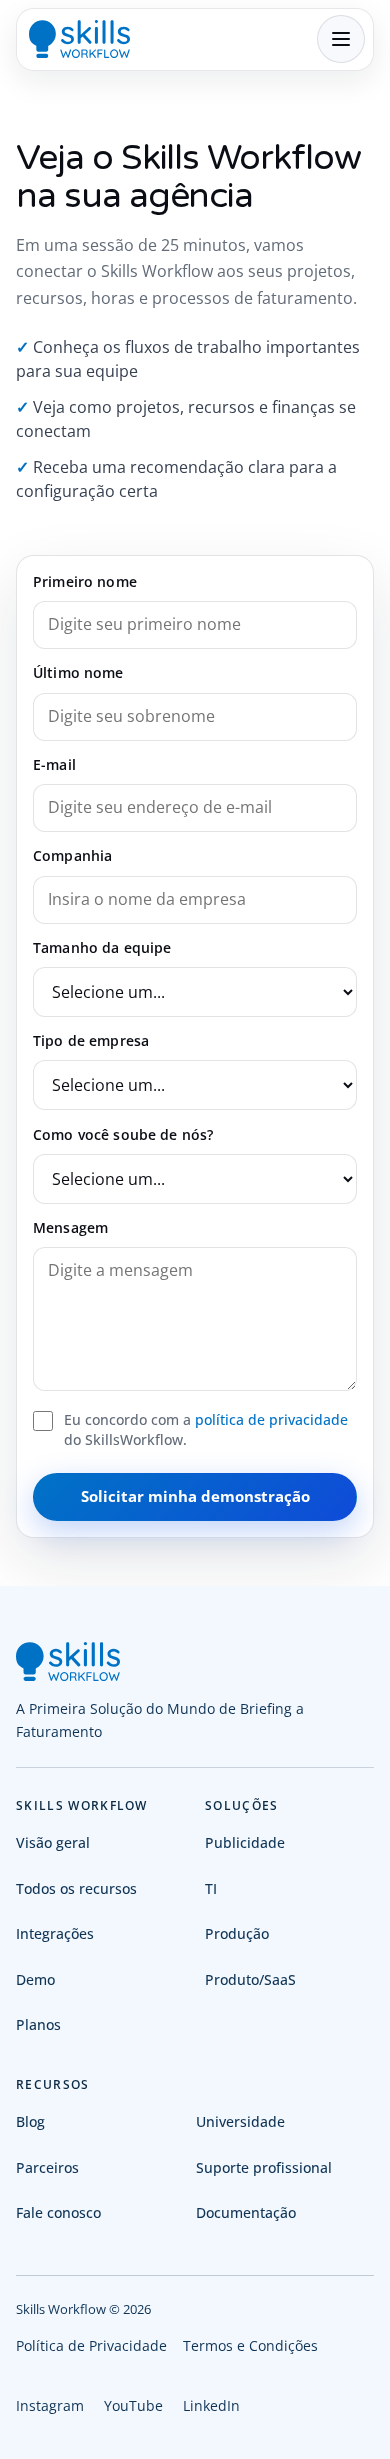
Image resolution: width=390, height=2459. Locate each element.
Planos (38, 2024)
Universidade (240, 2121)
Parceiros (47, 2167)
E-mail (54, 764)
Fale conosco (58, 2212)
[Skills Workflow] (79, 39)
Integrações (55, 1933)
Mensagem (70, 1227)
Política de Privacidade (91, 2345)
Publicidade (245, 1842)
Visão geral (53, 1842)
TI (211, 1888)
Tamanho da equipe (102, 947)
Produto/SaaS (250, 1979)
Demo (35, 1979)
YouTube (133, 2405)
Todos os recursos (76, 1888)
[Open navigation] (341, 39)
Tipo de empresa (91, 1040)
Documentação (246, 2212)
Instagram (50, 2405)
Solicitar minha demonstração (195, 1496)
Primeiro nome (85, 581)
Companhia (72, 855)
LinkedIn (211, 2405)
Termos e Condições (250, 2345)
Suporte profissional (264, 2167)
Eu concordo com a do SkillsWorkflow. (206, 1429)
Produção (237, 1933)
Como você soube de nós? (123, 1134)
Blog (30, 2121)
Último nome (78, 672)
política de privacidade (271, 1419)
